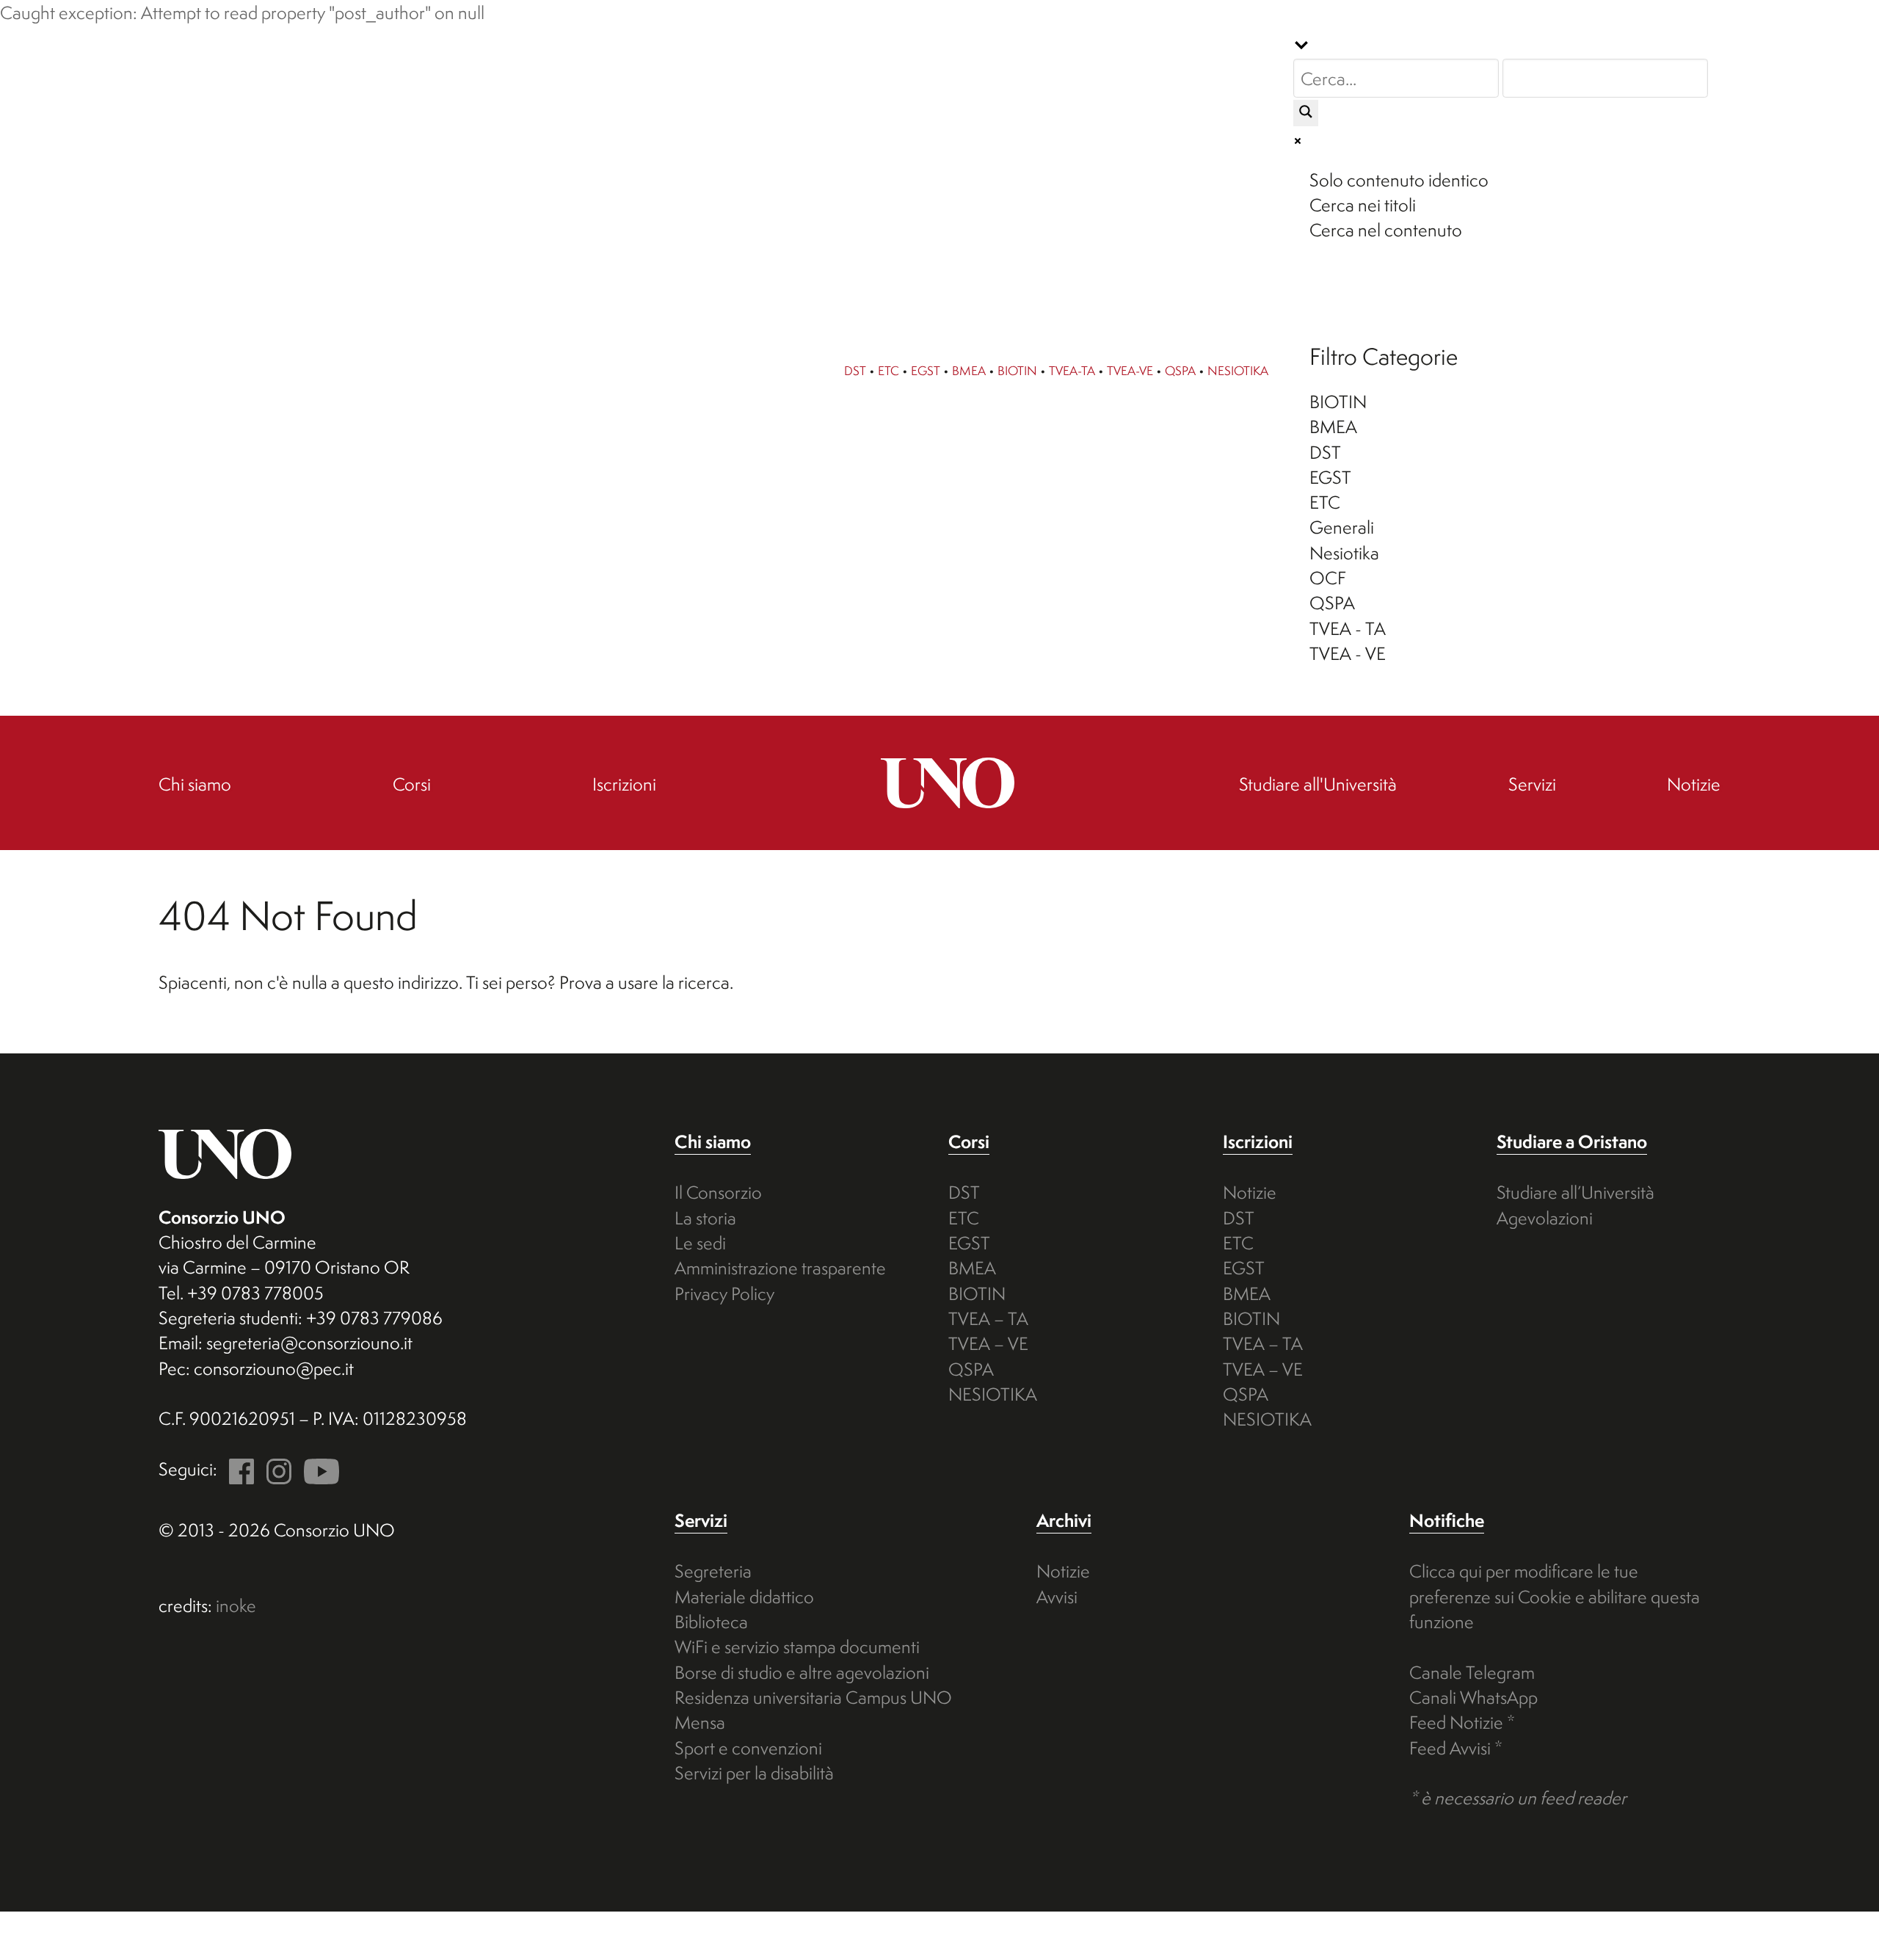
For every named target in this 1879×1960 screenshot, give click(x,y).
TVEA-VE (1130, 370)
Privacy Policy (724, 1293)
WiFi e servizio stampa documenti (797, 1647)
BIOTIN (1017, 370)
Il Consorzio (718, 1192)
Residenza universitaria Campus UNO (813, 1697)
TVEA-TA (1072, 370)
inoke (236, 1605)
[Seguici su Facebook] (238, 1469)
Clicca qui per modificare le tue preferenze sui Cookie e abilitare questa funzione (1555, 1596)
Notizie (1250, 1192)
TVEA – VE (988, 1343)
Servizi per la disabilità (754, 1773)
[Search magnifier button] (1306, 113)
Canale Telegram (1472, 1672)
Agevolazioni (1545, 1218)
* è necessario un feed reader (1518, 1798)
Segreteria (713, 1571)
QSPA (1180, 370)
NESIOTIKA (1238, 370)
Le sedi (700, 1243)
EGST (926, 370)
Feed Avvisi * (1456, 1748)
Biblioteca (711, 1622)
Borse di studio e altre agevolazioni (802, 1672)
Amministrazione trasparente (780, 1268)
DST (855, 370)
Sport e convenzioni (748, 1748)
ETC (888, 370)
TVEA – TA (988, 1318)
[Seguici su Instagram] (275, 1469)
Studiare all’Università (1575, 1192)
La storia (705, 1218)
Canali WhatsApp (1473, 1697)
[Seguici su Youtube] (317, 1469)
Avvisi (1057, 1597)
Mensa (700, 1722)
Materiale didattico (744, 1597)
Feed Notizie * (1462, 1722)
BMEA (969, 370)
